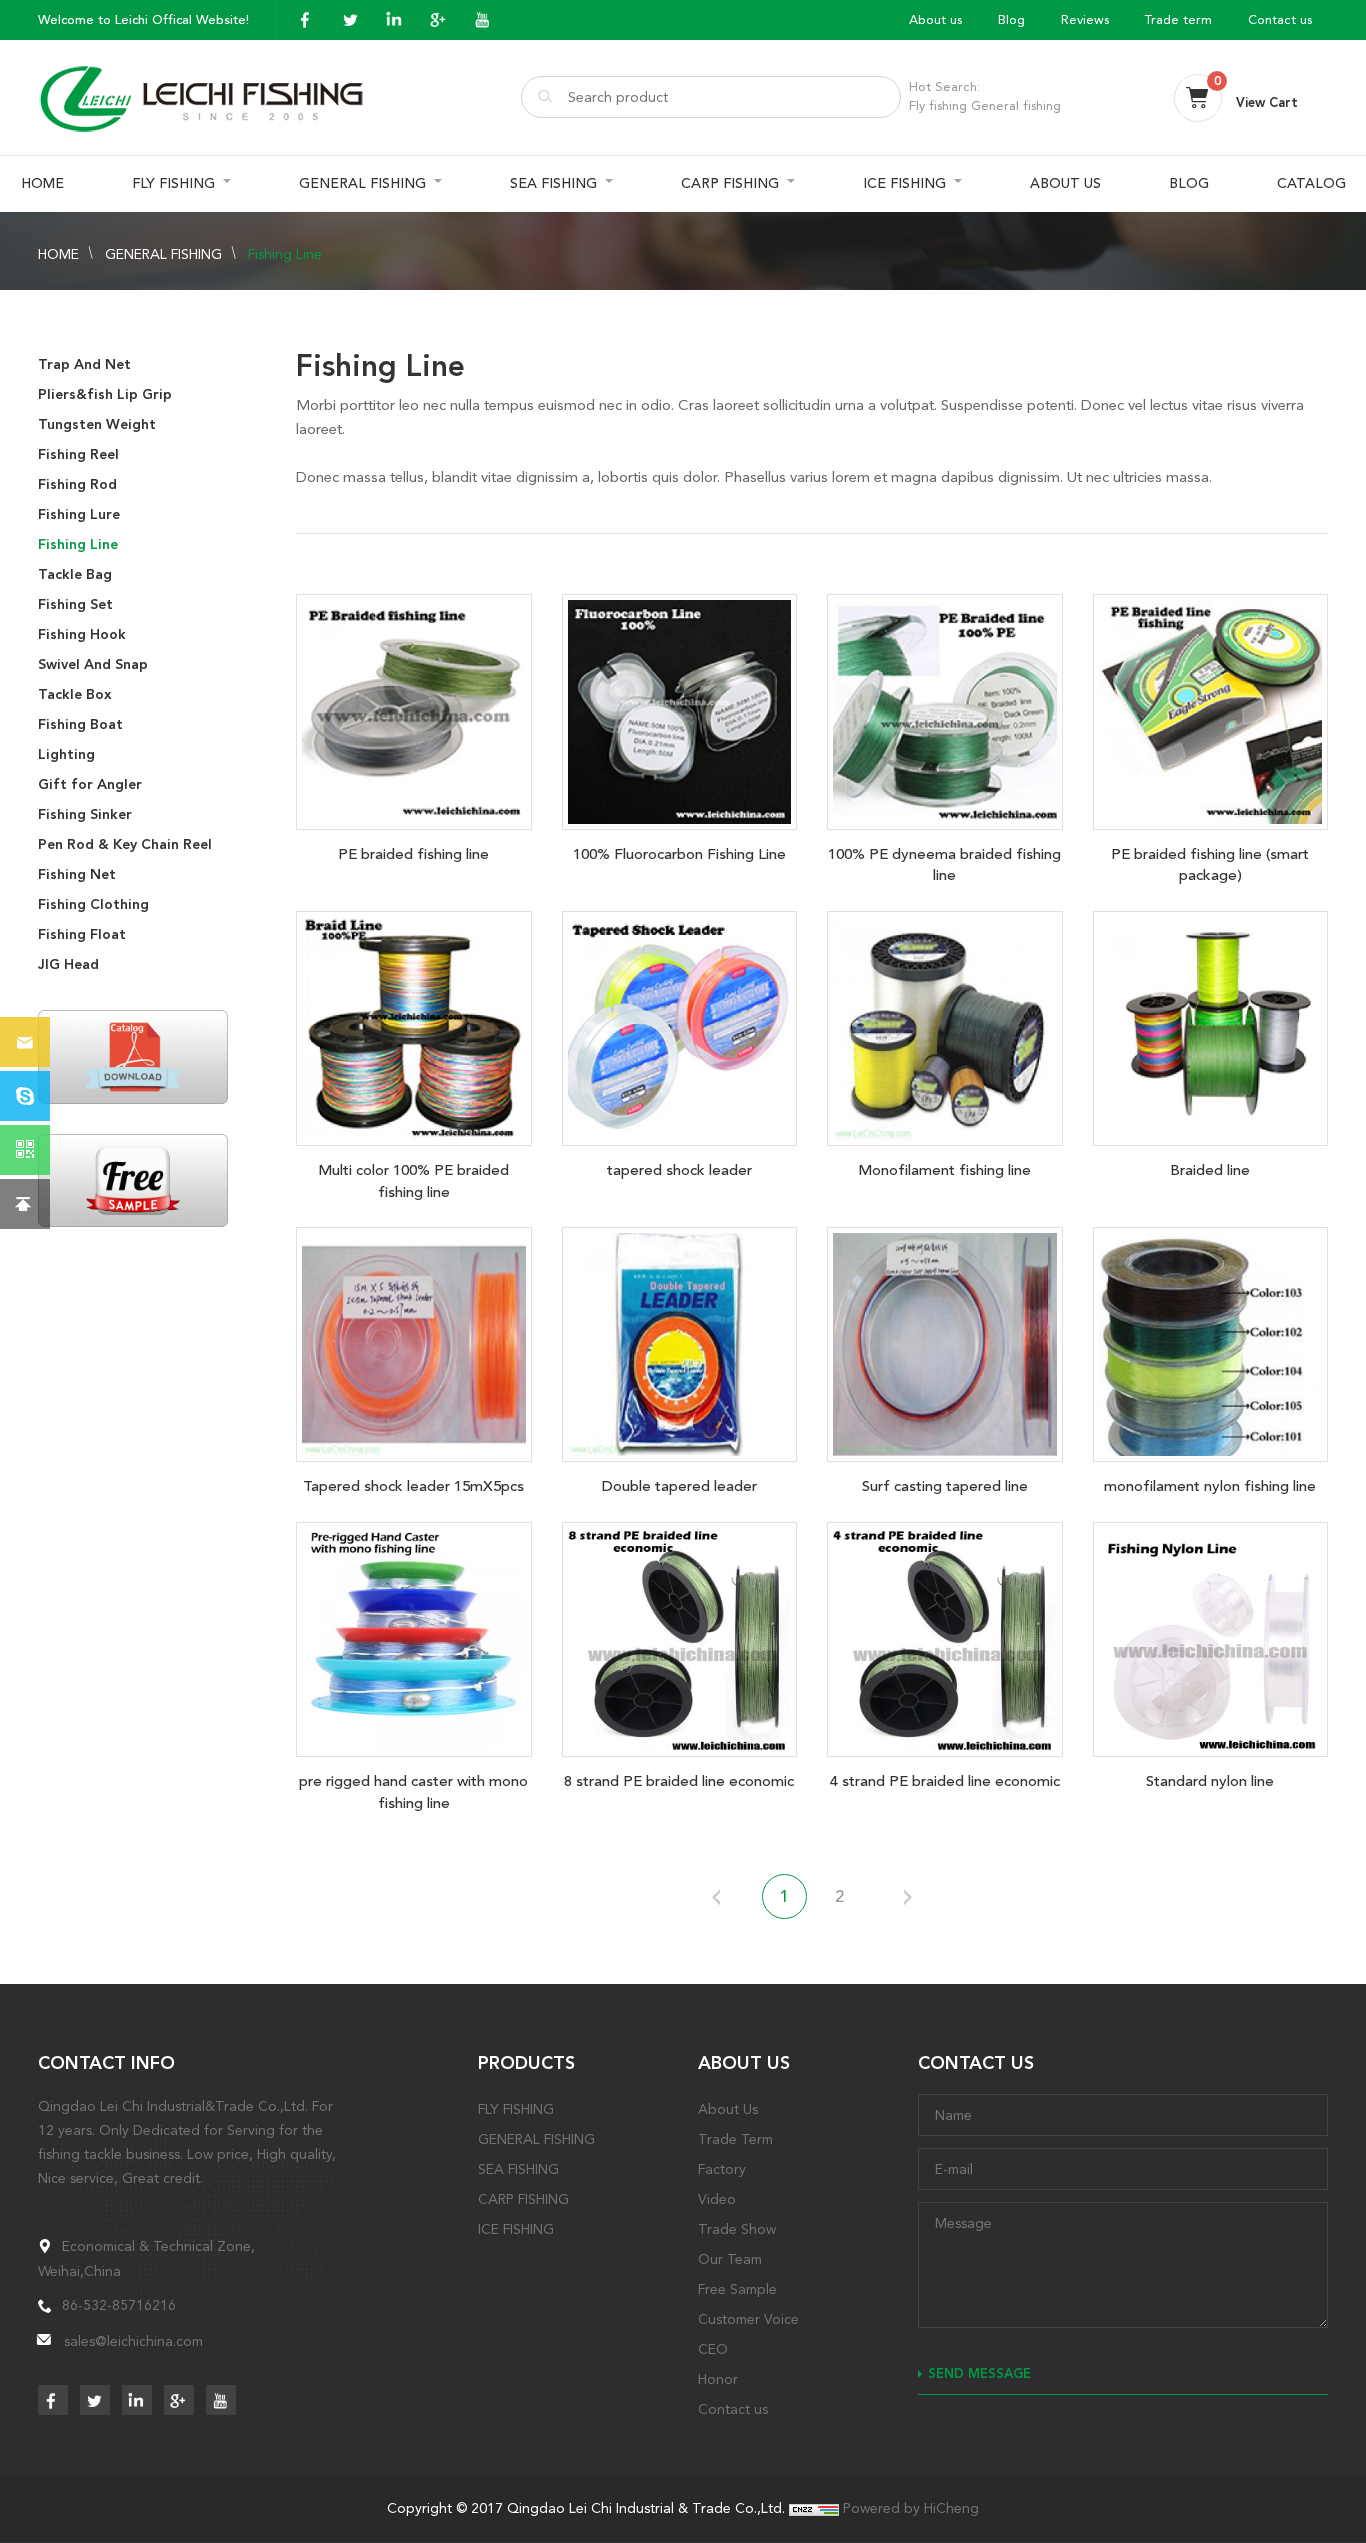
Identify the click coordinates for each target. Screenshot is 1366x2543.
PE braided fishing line (413, 854)
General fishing (1016, 105)
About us (935, 19)
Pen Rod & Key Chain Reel (125, 844)
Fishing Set (75, 604)
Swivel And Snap (93, 664)
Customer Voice (748, 2319)
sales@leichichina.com (133, 2341)
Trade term (1178, 19)
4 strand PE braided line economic (945, 1781)
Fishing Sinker (85, 814)
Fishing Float (82, 934)
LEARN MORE (414, 708)
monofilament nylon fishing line (1210, 1486)
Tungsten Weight (97, 424)
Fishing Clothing (93, 904)
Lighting (66, 754)
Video (717, 2199)
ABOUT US (1065, 183)
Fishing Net (77, 874)
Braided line (1210, 1170)
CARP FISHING (730, 183)
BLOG (1189, 183)
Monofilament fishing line (944, 1170)
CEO (713, 2349)
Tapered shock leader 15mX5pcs (413, 1486)
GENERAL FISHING (362, 183)
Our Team (730, 2259)
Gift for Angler (90, 784)
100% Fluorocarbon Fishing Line (679, 854)
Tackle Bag (75, 574)
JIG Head (68, 964)
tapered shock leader (679, 1170)
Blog (1011, 19)
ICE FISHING (904, 183)
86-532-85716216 (119, 2305)
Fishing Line (285, 254)
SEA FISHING (553, 183)
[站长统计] (814, 2508)
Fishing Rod (77, 484)
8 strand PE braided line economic (679, 1781)
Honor (718, 2379)
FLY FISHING (173, 183)
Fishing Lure (79, 514)
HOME (42, 183)
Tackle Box (75, 694)
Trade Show (737, 2229)
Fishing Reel (78, 454)
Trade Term (735, 2139)
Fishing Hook (82, 634)
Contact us (1280, 19)
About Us (728, 2109)
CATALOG (1311, 183)
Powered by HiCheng (911, 2508)
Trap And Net (84, 364)
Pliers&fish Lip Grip (105, 394)
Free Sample (737, 2289)
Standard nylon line (1210, 1781)
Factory (722, 2169)
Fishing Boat (80, 724)
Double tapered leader (679, 1486)
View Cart (1267, 102)
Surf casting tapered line (945, 1486)
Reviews (1085, 19)
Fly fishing (938, 105)
